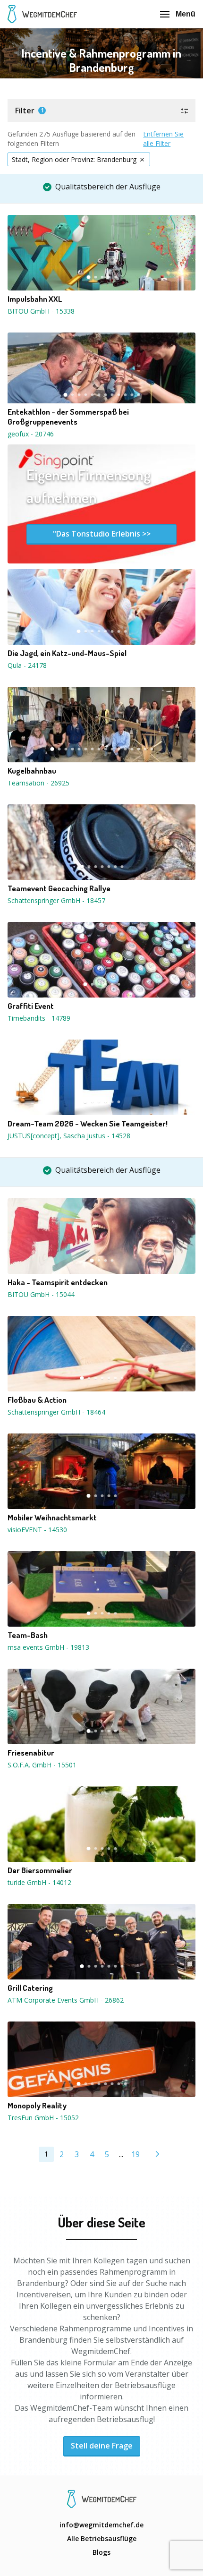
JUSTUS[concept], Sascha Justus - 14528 (69, 1136)
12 (138, 395)
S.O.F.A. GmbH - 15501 (42, 1765)
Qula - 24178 (27, 665)
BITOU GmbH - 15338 (41, 311)
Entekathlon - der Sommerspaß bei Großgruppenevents (68, 417)
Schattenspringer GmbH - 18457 (56, 900)
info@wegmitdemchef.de (101, 2525)
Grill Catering (30, 1988)
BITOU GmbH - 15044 (41, 1294)
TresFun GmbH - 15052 (43, 2118)
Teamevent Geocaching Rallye (59, 888)
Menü (186, 14)
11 (132, 395)
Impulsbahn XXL (35, 299)
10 (125, 395)
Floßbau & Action (37, 1400)
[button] (101, 111)
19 (135, 2154)
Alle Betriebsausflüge (102, 2538)
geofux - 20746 (31, 434)
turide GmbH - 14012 (39, 1882)
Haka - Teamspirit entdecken (58, 1282)
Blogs (101, 2552)
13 (132, 749)
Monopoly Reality (37, 2106)
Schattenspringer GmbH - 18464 (56, 1412)
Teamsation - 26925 (38, 783)
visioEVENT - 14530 (37, 1530)
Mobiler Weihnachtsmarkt (52, 1518)
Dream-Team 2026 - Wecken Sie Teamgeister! (88, 1124)
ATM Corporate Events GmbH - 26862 (66, 2000)
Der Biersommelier (40, 1870)
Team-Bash (28, 1635)
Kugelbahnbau (32, 771)
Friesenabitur (31, 1753)
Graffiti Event (31, 1006)
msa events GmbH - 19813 (48, 1647)
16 (152, 749)
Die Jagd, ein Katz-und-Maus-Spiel (67, 653)
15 (145, 749)
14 (138, 749)
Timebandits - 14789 (39, 1018)
